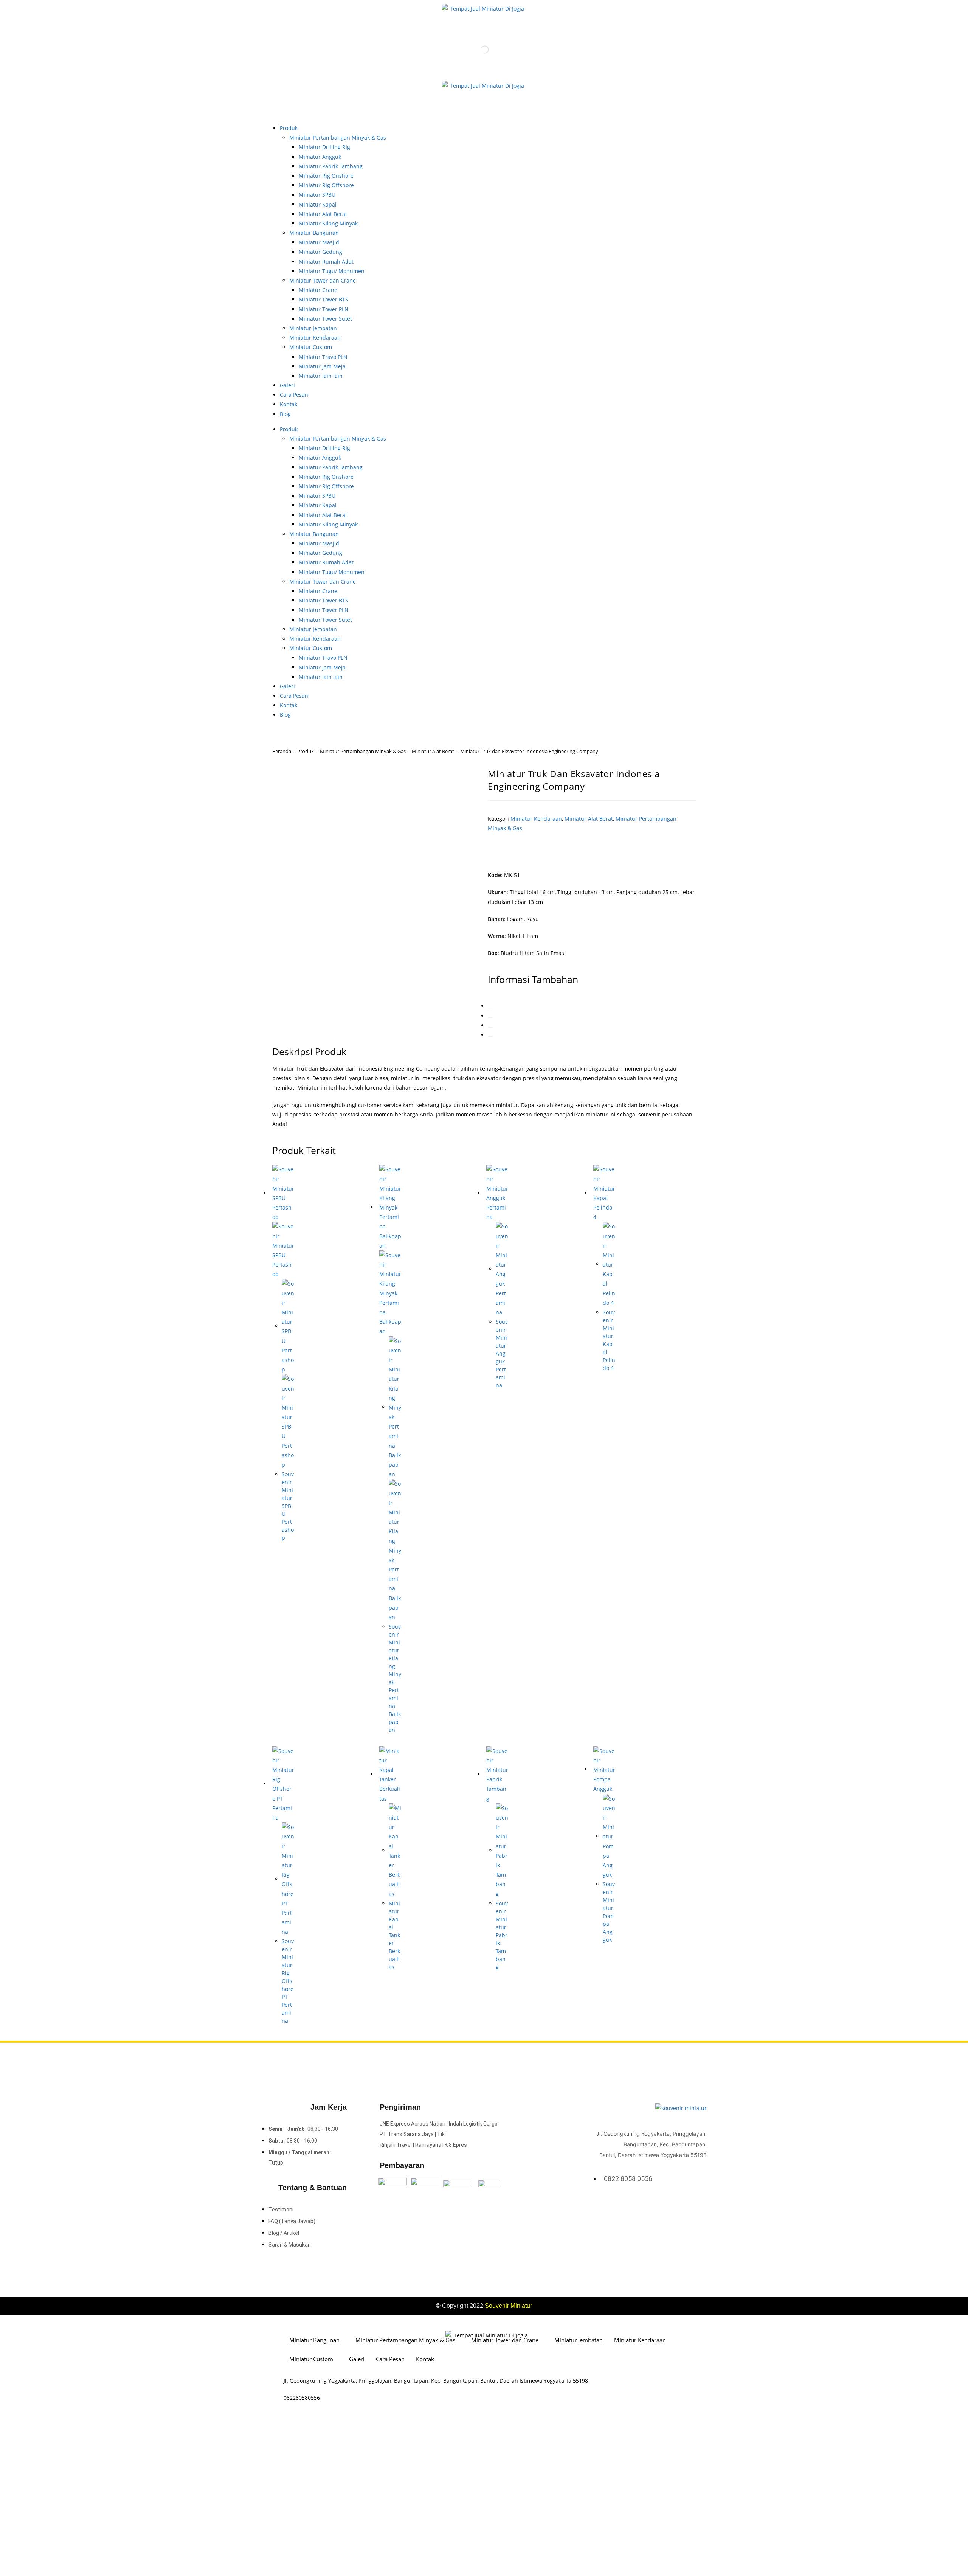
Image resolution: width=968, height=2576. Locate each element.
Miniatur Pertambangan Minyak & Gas (338, 137)
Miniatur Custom (311, 347)
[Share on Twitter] (490, 1008)
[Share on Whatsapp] (490, 1027)
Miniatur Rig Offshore (326, 185)
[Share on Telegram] (490, 1037)
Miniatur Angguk (320, 157)
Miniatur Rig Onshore (326, 176)
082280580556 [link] (302, 2398)
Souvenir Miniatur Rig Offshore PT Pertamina (288, 1981)
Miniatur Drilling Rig (324, 147)
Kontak (289, 404)
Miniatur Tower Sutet (325, 319)
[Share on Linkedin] (490, 1018)
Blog (285, 414)
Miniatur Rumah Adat (326, 262)
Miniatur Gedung (320, 252)
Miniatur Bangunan (314, 233)
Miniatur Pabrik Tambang (331, 166)
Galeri (287, 385)
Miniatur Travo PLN (323, 357)
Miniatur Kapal (318, 204)
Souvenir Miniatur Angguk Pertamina (502, 1353)
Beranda (282, 751)
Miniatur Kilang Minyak (328, 223)
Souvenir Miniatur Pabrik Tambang (502, 1935)
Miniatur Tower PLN (324, 309)
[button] (519, 848)
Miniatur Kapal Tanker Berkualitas (394, 1935)
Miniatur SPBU (317, 195)
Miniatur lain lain (321, 376)
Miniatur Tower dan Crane (323, 280)
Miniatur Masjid (319, 242)
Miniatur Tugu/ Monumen (332, 271)
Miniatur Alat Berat (323, 214)
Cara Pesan (294, 395)
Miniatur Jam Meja (322, 366)
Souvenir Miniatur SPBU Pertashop (288, 1506)
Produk (289, 128)
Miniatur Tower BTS (323, 299)
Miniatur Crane (318, 290)
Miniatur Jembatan (313, 328)
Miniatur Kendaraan (315, 338)
